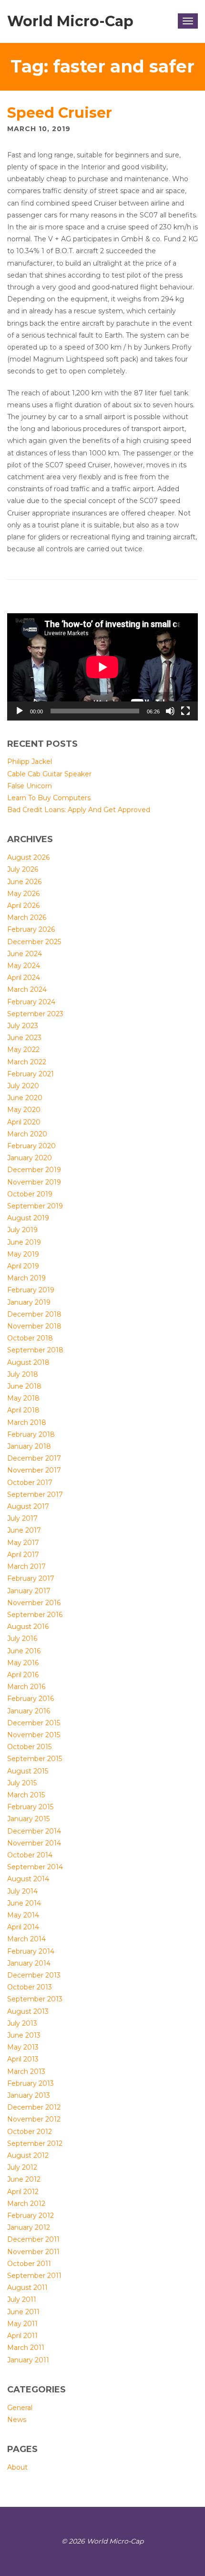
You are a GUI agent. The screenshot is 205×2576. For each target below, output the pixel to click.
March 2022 (27, 1062)
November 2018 (34, 1326)
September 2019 (35, 1206)
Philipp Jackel (30, 762)
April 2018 (23, 1410)
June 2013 (24, 2035)
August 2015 (28, 1771)
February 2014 (31, 1951)
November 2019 (34, 1182)
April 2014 (23, 1927)
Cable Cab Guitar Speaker (49, 774)
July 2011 (22, 2299)
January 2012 (29, 2227)
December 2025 (34, 942)
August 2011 (27, 2287)
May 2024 (24, 966)
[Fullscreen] (185, 711)
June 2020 (25, 1098)
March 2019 (26, 1278)
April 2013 (23, 2059)
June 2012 (24, 2179)
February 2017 (31, 1578)
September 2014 (35, 1867)
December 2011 (33, 2239)
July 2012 (22, 2167)
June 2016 (24, 1651)
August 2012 (28, 2155)
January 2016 (29, 1711)
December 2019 (34, 1170)
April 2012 (23, 2192)
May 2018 (23, 1398)
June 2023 (24, 1038)
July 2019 (22, 1230)
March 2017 (26, 1566)
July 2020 (23, 1086)
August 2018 (28, 1362)
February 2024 (31, 1002)
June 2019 (24, 1242)
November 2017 (34, 1470)
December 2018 (34, 1314)
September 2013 (35, 1999)
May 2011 (22, 2324)
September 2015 (35, 1759)
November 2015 (34, 1735)
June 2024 (25, 954)
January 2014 (29, 1963)
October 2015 (29, 1747)
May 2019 (23, 1254)
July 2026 (23, 869)
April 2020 (24, 1122)
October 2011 (29, 2264)
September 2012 (35, 2143)
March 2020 (27, 1134)
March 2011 (26, 2348)
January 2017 (29, 1591)
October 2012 (30, 2132)
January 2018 (29, 1446)
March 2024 (27, 989)
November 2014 (34, 1843)
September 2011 (34, 2276)
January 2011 (28, 2360)
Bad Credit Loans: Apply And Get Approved (79, 810)
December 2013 (34, 1975)
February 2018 (31, 1434)
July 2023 (23, 1026)
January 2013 (29, 2095)
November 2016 (34, 1603)
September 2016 (35, 1615)
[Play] (20, 711)
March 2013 (26, 2071)
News (17, 2420)
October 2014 (30, 1855)
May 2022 (23, 1050)
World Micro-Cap (70, 21)
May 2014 (23, 1915)
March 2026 (27, 917)
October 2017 (30, 1483)
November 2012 (34, 2119)
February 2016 (31, 1699)
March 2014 (26, 1939)
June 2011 (23, 2312)
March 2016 (26, 1687)
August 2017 (28, 1506)
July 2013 (22, 2023)
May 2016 (23, 1663)
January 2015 (28, 1819)
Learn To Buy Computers (49, 798)
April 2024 (24, 978)
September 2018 (35, 1350)
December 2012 (34, 2107)
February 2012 (31, 2215)
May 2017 (23, 1543)
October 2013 (30, 1987)
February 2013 (31, 2083)
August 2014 (28, 1879)
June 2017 (24, 1530)
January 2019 (29, 1302)
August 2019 (28, 1218)
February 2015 (30, 1807)
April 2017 (23, 1555)
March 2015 (26, 1795)
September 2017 (35, 1494)
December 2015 (34, 1723)
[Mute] (170, 711)
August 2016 (28, 1627)
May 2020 (24, 1110)
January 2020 (30, 1158)
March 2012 (26, 2204)
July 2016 (22, 1638)
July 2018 (23, 1374)
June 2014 (24, 1903)
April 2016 (23, 1675)
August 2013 (28, 2011)
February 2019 (31, 1290)
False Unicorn (30, 786)
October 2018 (30, 1338)
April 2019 (23, 1266)
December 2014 (34, 1831)
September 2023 (35, 1014)
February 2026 (31, 929)
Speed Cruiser (60, 113)
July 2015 (22, 1783)
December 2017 (34, 1458)
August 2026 (28, 857)
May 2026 (23, 894)
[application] (102, 667)
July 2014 (22, 1891)
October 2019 (30, 1194)
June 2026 (24, 882)
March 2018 (27, 1422)
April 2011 (22, 2336)
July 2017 (22, 1518)
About (17, 2467)
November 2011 (33, 2252)
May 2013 (23, 2047)
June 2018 (24, 1386)
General (20, 2408)
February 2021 (31, 1074)
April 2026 (23, 906)
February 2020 (31, 1146)
